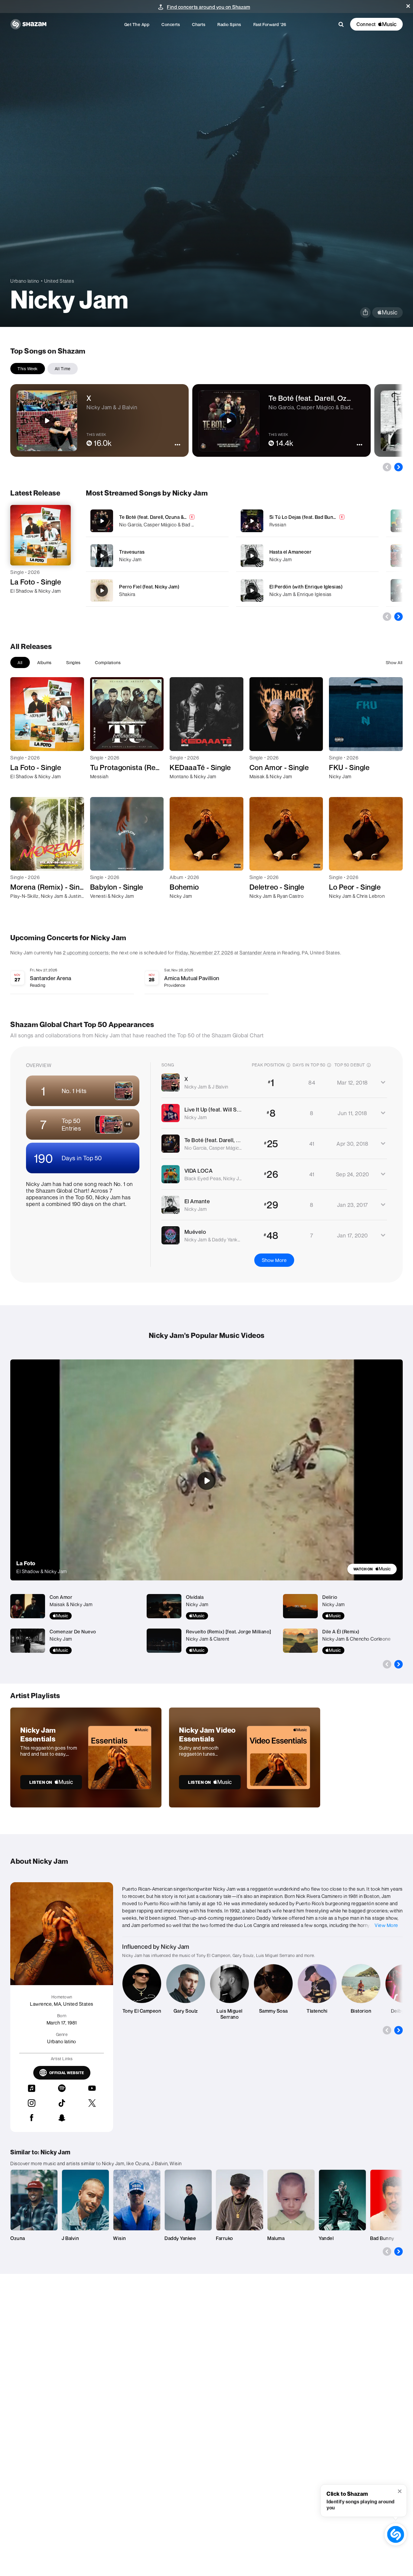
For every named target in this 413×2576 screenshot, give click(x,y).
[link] (372, 1569)
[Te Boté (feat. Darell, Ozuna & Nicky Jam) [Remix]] (157, 521)
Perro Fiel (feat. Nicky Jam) (149, 587)
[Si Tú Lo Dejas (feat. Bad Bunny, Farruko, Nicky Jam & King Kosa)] (307, 521)
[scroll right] (398, 467)
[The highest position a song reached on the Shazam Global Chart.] (288, 1065)
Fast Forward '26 (270, 24)
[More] (220, 521)
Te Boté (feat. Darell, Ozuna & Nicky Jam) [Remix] (174, 517)
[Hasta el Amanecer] (307, 556)
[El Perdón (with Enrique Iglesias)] (307, 590)
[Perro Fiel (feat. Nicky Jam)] (157, 590)
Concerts (171, 24)
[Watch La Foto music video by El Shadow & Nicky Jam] (207, 1481)
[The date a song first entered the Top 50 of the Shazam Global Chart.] (369, 1065)
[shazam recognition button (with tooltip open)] (396, 2535)
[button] (408, 6)
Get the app (137, 24)
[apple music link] (387, 313)
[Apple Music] (21, 602)
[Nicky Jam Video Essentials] (245, 1757)
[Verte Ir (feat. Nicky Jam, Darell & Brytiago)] (402, 521)
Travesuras (132, 552)
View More (386, 1925)
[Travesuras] (157, 556)
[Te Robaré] (402, 556)
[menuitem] (137, 24)
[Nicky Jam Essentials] (86, 1757)
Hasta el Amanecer (291, 552)
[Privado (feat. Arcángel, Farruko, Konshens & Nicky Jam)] (402, 591)
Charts (199, 24)
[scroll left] (387, 467)
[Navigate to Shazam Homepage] (28, 24)
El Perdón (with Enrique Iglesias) (306, 587)
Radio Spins (229, 24)
